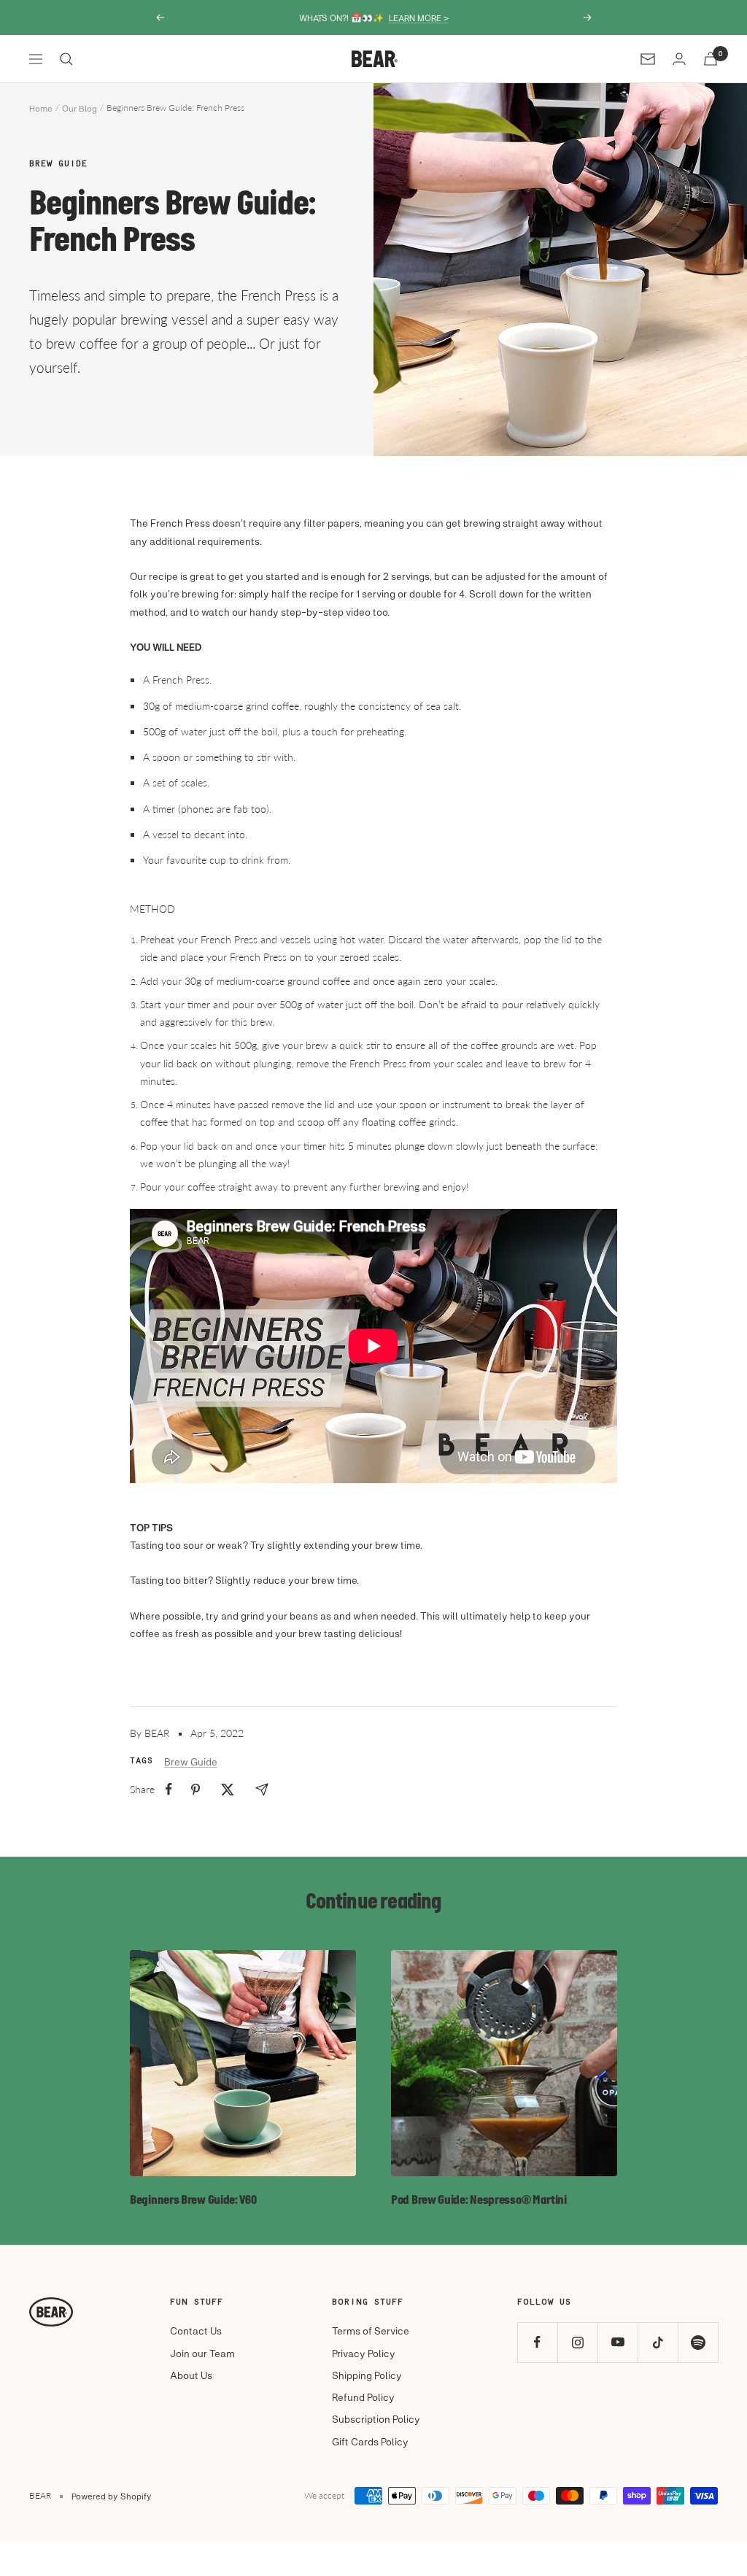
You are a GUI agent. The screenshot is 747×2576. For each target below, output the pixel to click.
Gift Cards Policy (370, 2441)
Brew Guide (58, 164)
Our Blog (80, 108)
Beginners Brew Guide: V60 (193, 2201)
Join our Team (202, 2353)
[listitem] (169, 1789)
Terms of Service (371, 2331)
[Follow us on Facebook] (537, 2342)
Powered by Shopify (112, 2496)
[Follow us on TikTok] (658, 2342)
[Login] (679, 59)
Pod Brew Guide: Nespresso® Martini (479, 2201)
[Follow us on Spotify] (698, 2342)
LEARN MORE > (419, 18)
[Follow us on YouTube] (618, 2342)
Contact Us (196, 2331)
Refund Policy (363, 2397)
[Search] (66, 59)
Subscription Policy (376, 2419)
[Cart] (711, 59)
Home (41, 108)
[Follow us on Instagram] (577, 2342)
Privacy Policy (364, 2353)
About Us (191, 2375)
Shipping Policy (367, 2375)
